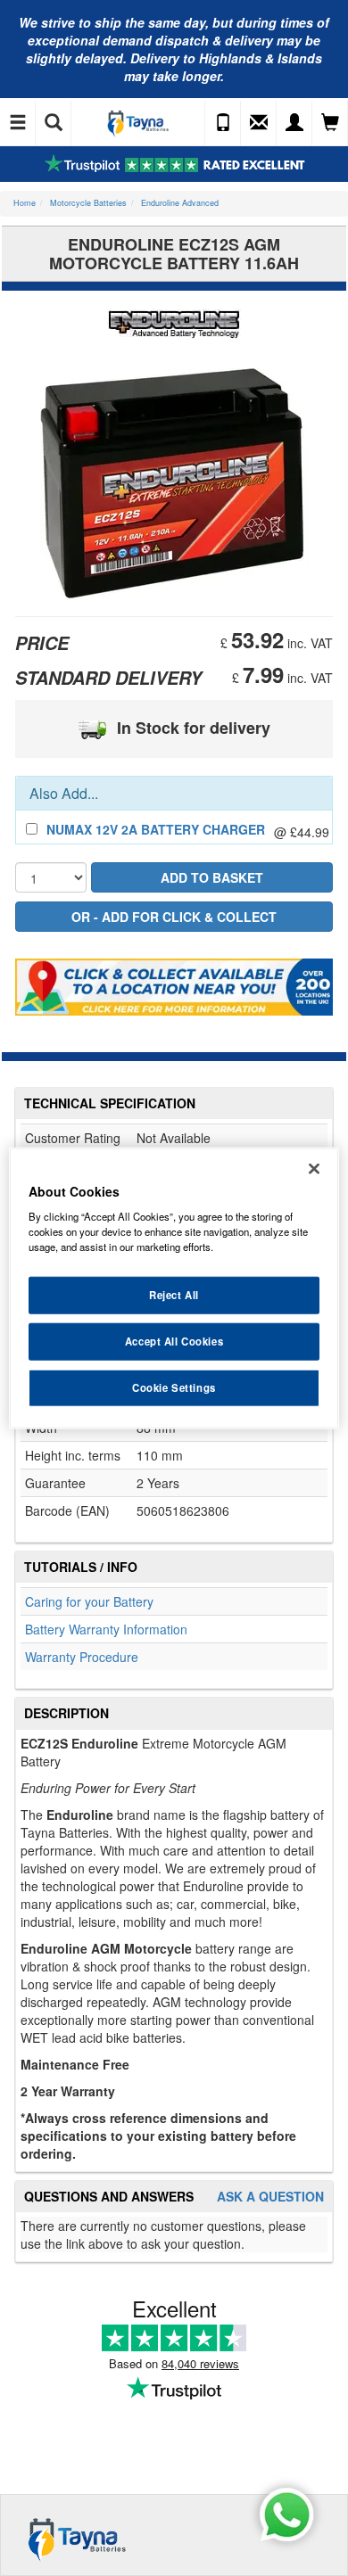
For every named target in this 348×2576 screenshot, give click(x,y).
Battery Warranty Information (106, 1629)
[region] (174, 1288)
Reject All (174, 1295)
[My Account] (294, 123)
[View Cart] (330, 123)
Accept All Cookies (174, 1341)
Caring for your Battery (89, 1601)
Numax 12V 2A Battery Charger (156, 829)
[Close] (314, 1168)
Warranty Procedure (82, 1657)
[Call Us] (223, 123)
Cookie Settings (174, 1387)
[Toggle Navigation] (18, 123)
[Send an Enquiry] (259, 123)
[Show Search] (54, 123)
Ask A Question (270, 2197)
